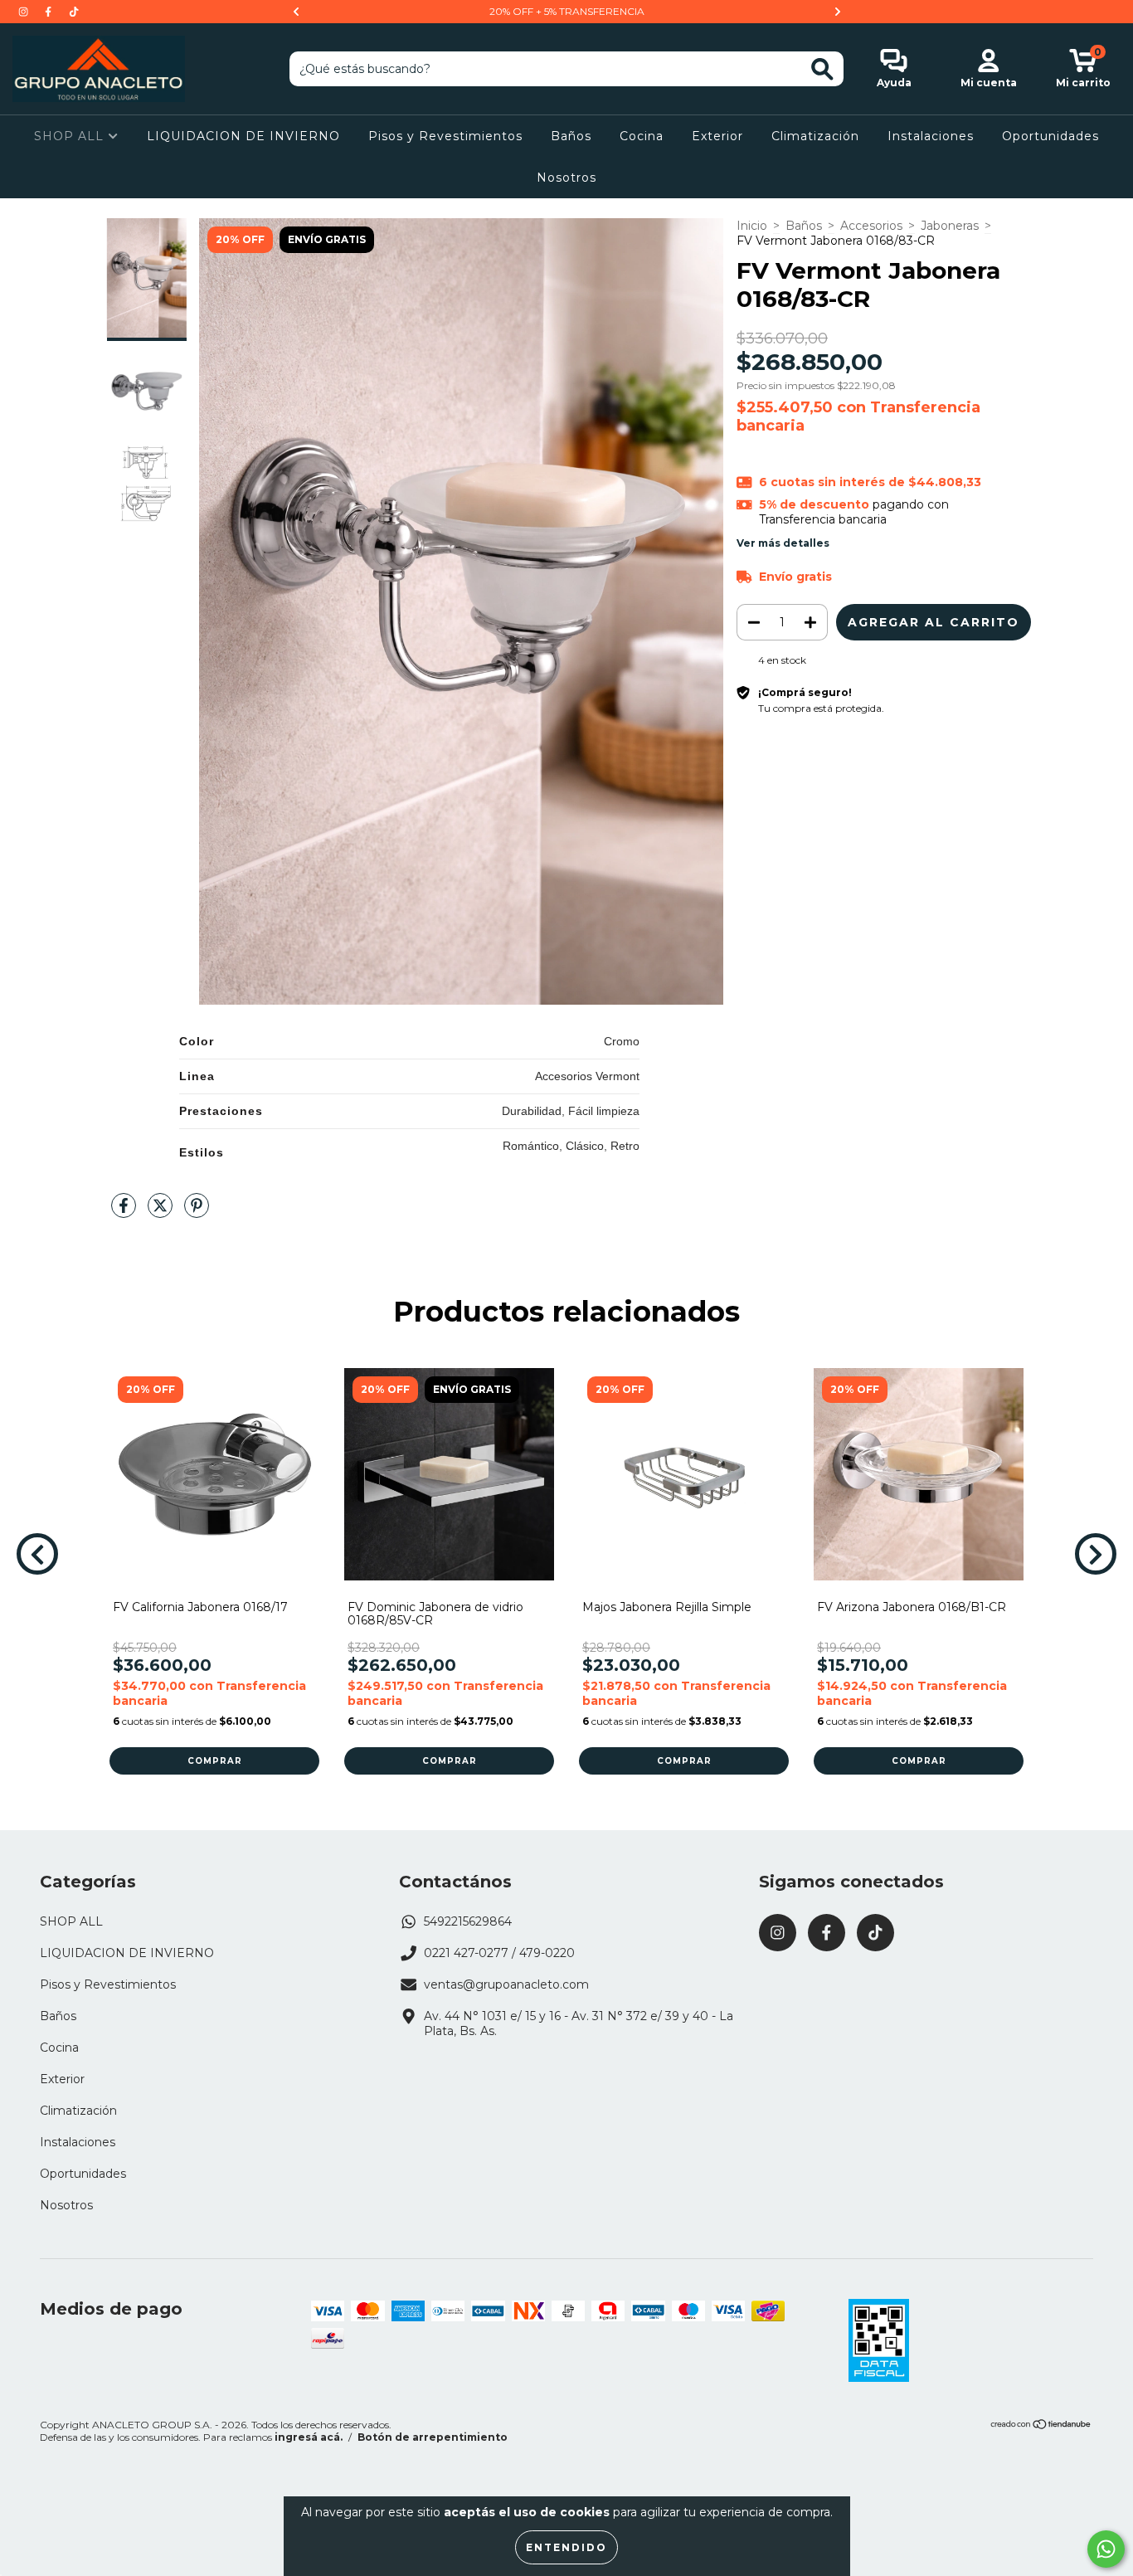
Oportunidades (1050, 136)
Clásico (585, 1146)
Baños (571, 136)
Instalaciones (931, 136)
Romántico (531, 1146)
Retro (625, 1146)
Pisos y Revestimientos (445, 136)
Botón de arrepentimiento (433, 2437)
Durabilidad (532, 1111)
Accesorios (871, 226)
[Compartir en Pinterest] (197, 1212)
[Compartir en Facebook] (125, 1212)
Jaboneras (950, 226)
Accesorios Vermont (587, 1076)
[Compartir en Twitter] (162, 1212)
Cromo (622, 1041)
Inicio (752, 226)
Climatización (815, 136)
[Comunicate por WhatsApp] (1106, 2549)
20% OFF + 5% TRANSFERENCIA (567, 11)
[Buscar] (822, 69)
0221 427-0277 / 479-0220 (499, 1953)
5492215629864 (468, 1921)
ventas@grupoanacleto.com (506, 1984)
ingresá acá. (309, 2437)
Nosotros (566, 178)
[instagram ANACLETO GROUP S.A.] (25, 12)
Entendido (566, 2547)
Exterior (717, 136)
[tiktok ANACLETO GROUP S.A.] (74, 12)
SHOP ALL (71, 136)
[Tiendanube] (1041, 2426)
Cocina (642, 136)
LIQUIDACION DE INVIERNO (243, 136)
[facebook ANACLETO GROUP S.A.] (50, 12)
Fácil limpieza (604, 1111)
